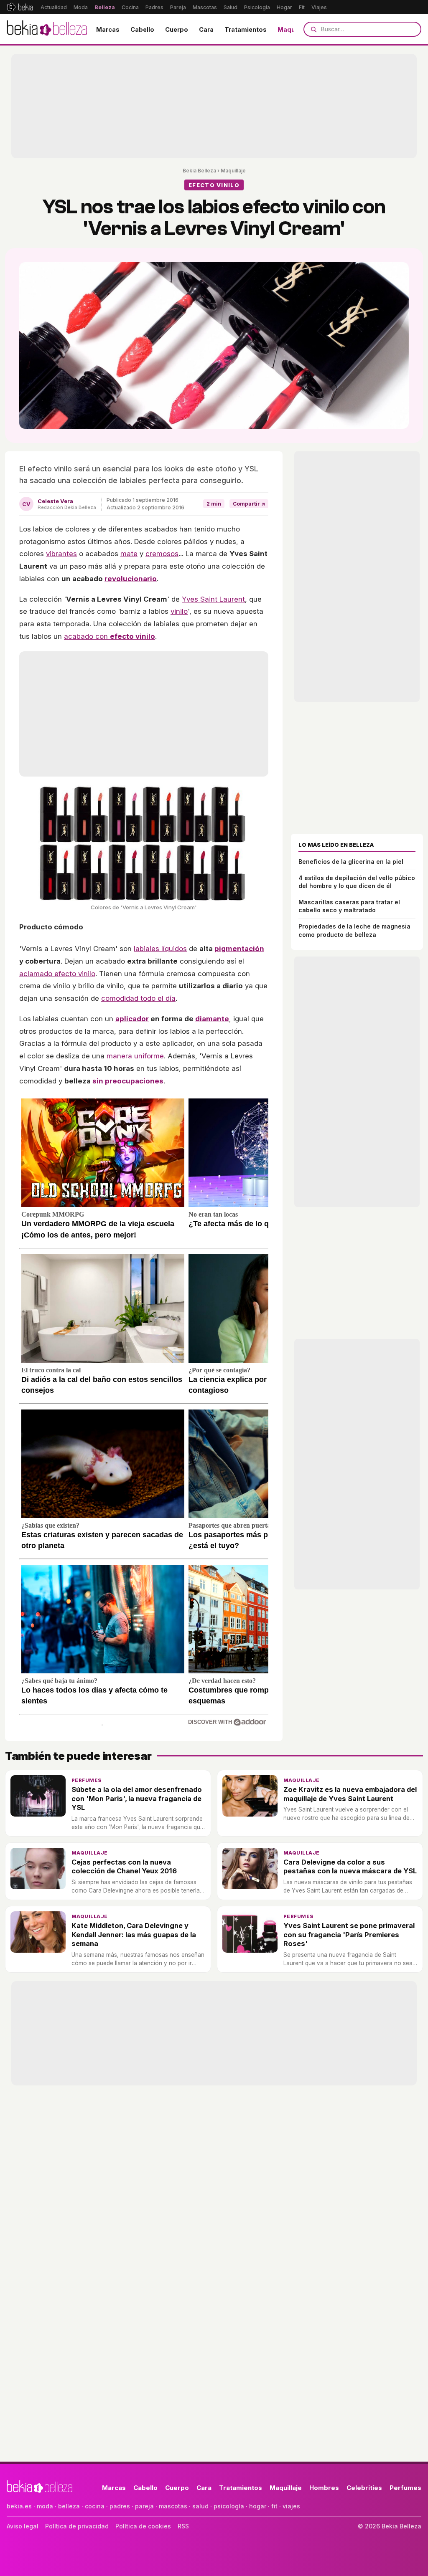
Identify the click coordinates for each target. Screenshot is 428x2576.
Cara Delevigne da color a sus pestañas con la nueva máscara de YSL (350, 1866)
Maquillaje (293, 29)
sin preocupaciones (128, 1081)
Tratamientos (246, 29)
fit (274, 2506)
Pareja (178, 7)
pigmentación (239, 949)
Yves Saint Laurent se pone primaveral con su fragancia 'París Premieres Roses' (349, 1935)
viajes (291, 2506)
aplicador (132, 1019)
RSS (183, 2526)
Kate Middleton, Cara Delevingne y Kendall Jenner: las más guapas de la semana (134, 1935)
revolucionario (131, 579)
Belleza (105, 7)
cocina (95, 2506)
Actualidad (54, 7)
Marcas (108, 29)
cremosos (162, 554)
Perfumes (87, 1780)
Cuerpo (177, 29)
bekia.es (19, 2506)
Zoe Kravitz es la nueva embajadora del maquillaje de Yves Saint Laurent (350, 1794)
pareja (144, 2506)
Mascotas (205, 7)
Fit (302, 7)
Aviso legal (23, 2526)
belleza (69, 2506)
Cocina (130, 7)
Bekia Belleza (199, 171)
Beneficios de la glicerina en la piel (351, 862)
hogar (258, 2506)
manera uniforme (135, 1056)
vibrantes (61, 554)
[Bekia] (20, 7)
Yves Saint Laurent (213, 599)
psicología (229, 2506)
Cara (206, 29)
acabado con (110, 636)
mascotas (173, 2506)
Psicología (257, 7)
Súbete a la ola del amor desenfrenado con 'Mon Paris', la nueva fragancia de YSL (137, 1798)
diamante (212, 1019)
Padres (154, 7)
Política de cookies (143, 2526)
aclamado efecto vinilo (57, 974)
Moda (81, 7)
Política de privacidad (77, 2526)
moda (45, 2506)
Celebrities (364, 2488)
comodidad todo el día (138, 998)
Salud (231, 7)
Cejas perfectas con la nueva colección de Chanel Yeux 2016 (124, 1866)
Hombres (324, 2488)
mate (129, 554)
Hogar (284, 7)
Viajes (319, 7)
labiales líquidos (160, 949)
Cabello (142, 29)
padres (120, 2506)
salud (200, 2506)
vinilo (179, 611)
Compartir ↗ (249, 504)
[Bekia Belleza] (47, 29)
